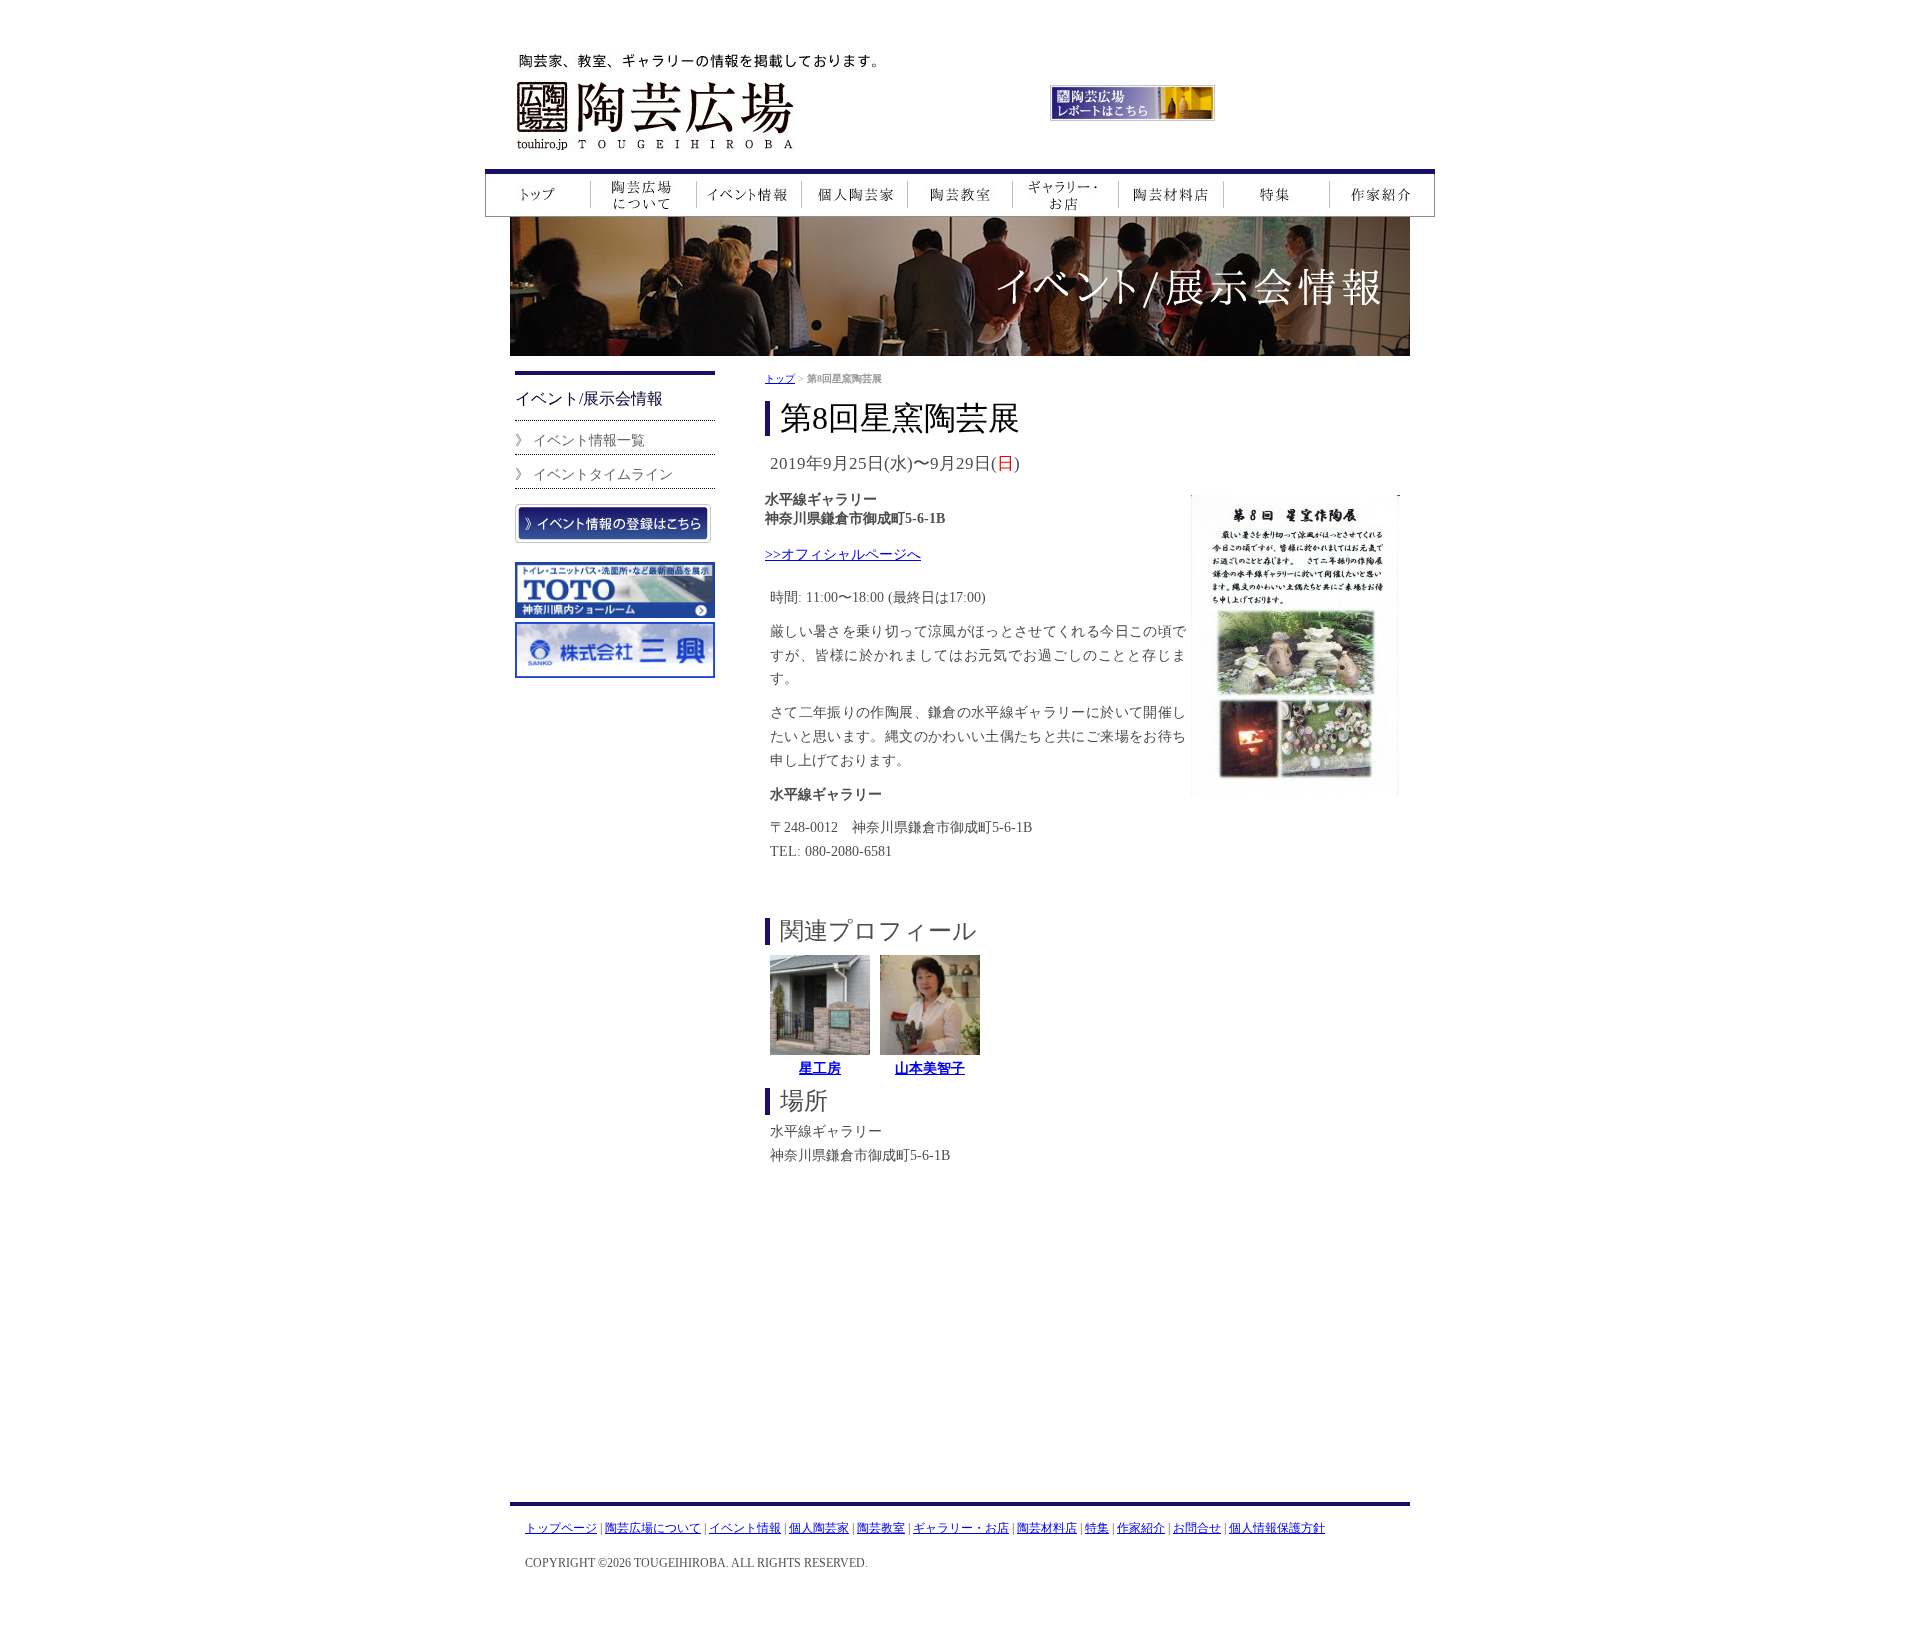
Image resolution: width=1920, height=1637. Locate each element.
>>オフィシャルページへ (843, 554)
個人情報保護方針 (1277, 1528)
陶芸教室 (881, 1528)
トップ (780, 378)
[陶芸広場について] (643, 193)
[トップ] (537, 193)
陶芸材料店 (1047, 1528)
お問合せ (1197, 1528)
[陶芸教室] (960, 193)
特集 (1097, 1528)
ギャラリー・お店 (961, 1528)
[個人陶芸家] (855, 193)
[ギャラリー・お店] (1066, 193)
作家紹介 (1141, 1528)
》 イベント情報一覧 (580, 440)
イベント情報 (745, 1528)
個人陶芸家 (819, 1528)
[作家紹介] (1382, 193)
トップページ (561, 1528)
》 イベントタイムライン (594, 474)
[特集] (1276, 193)
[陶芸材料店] (1171, 193)
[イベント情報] (749, 193)
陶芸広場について (653, 1528)
